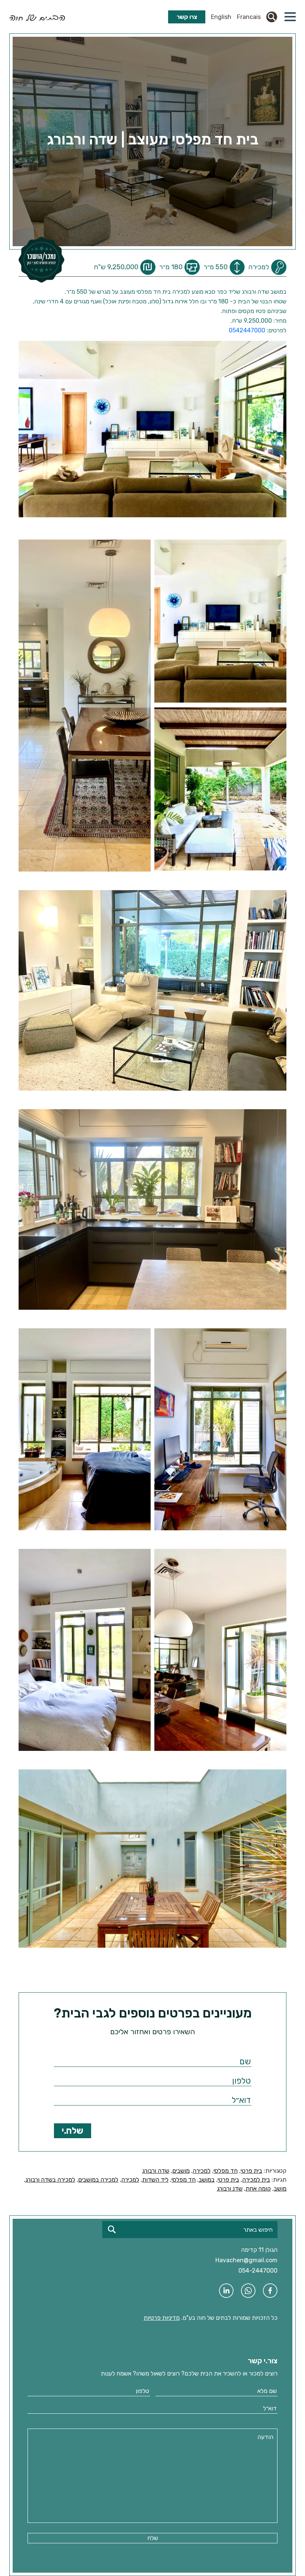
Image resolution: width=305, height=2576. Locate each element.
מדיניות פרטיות (162, 2318)
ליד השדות (155, 2180)
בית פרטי (251, 2171)
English (221, 17)
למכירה (202, 2171)
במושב (207, 2180)
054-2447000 (258, 2271)
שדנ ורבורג (230, 2189)
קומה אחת (258, 2189)
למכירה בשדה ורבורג (50, 2180)
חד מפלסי (226, 2171)
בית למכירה (256, 2180)
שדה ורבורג (156, 2171)
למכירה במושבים (98, 2180)
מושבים (181, 2171)
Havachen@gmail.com (246, 2260)
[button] (290, 17)
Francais (249, 17)
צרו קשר (187, 17)
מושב (280, 2189)
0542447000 (247, 330)
